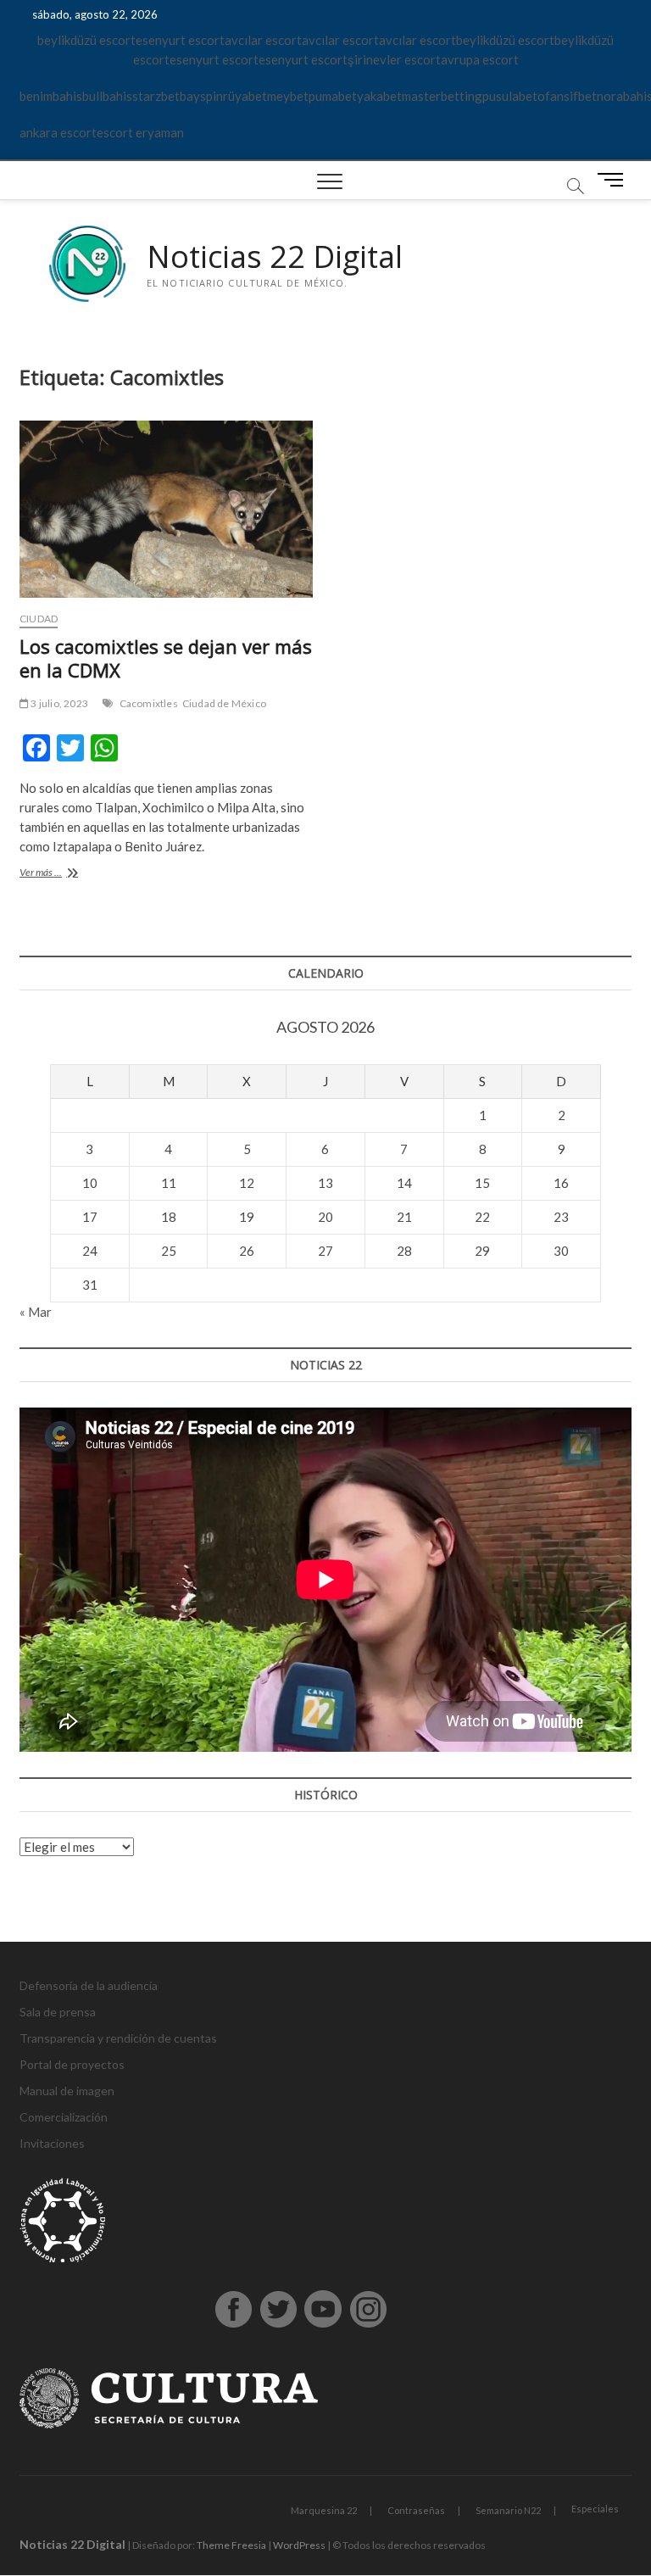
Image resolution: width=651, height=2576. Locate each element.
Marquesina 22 (324, 2510)
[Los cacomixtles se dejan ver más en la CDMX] (166, 509)
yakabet (379, 96)
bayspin (201, 96)
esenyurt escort (180, 40)
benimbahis (51, 96)
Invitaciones (52, 2143)
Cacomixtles (149, 703)
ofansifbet (567, 96)
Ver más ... (65, 874)
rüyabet (245, 96)
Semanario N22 (508, 2510)
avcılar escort (263, 40)
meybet (288, 96)
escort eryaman (140, 132)
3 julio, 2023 (58, 703)
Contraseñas (416, 2510)
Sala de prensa (58, 2012)
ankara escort (58, 132)
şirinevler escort (394, 59)
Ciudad (39, 619)
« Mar (36, 1312)
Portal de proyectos (72, 2064)
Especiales (595, 2509)
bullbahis (107, 96)
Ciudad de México (224, 703)
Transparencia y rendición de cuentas (118, 2038)
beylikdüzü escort (86, 40)
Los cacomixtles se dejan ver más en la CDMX (166, 658)
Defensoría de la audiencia (89, 1985)
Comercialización (64, 2117)
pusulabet (510, 96)
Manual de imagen (67, 2091)
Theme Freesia (231, 2545)
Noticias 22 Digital (275, 257)
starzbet (156, 96)
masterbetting (442, 96)
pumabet (333, 96)
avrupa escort (480, 59)
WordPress (299, 2545)
